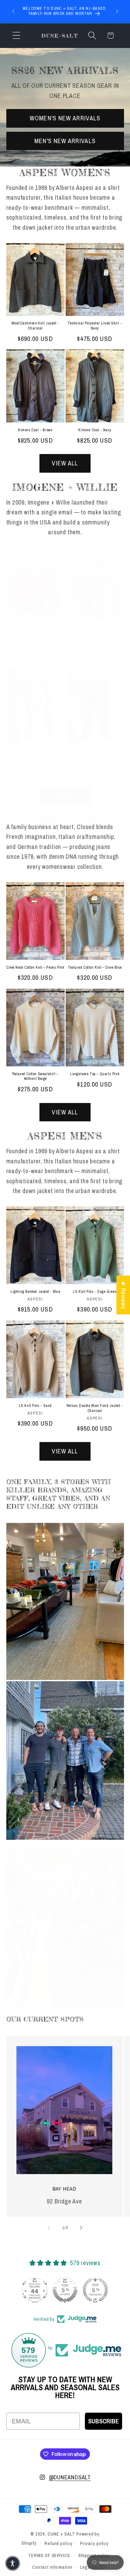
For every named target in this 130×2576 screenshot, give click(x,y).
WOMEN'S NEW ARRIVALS (65, 118)
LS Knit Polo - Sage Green (95, 1292)
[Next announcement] (117, 11)
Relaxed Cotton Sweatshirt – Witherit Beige (35, 1077)
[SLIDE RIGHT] (81, 2228)
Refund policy (59, 2543)
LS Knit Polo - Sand (35, 1406)
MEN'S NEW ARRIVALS (65, 141)
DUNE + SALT (61, 2534)
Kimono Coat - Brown (35, 430)
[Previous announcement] (13, 11)
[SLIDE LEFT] (49, 2228)
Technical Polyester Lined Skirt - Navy (95, 326)
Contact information (52, 2567)
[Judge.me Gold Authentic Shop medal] (95, 2290)
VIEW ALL (65, 463)
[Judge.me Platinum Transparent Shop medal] (35, 2290)
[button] (16, 36)
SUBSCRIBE (103, 2421)
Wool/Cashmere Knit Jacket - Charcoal (35, 326)
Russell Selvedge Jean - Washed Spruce (95, 753)
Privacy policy (94, 2543)
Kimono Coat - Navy (95, 430)
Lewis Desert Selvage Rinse (35, 751)
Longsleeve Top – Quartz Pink (95, 1074)
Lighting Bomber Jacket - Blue (35, 1292)
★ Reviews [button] (123, 1295)
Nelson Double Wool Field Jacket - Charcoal (95, 1408)
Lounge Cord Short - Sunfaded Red (35, 636)
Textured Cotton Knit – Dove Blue (95, 968)
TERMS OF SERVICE (49, 2555)
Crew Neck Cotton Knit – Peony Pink (35, 968)
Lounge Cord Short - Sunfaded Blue (95, 639)
